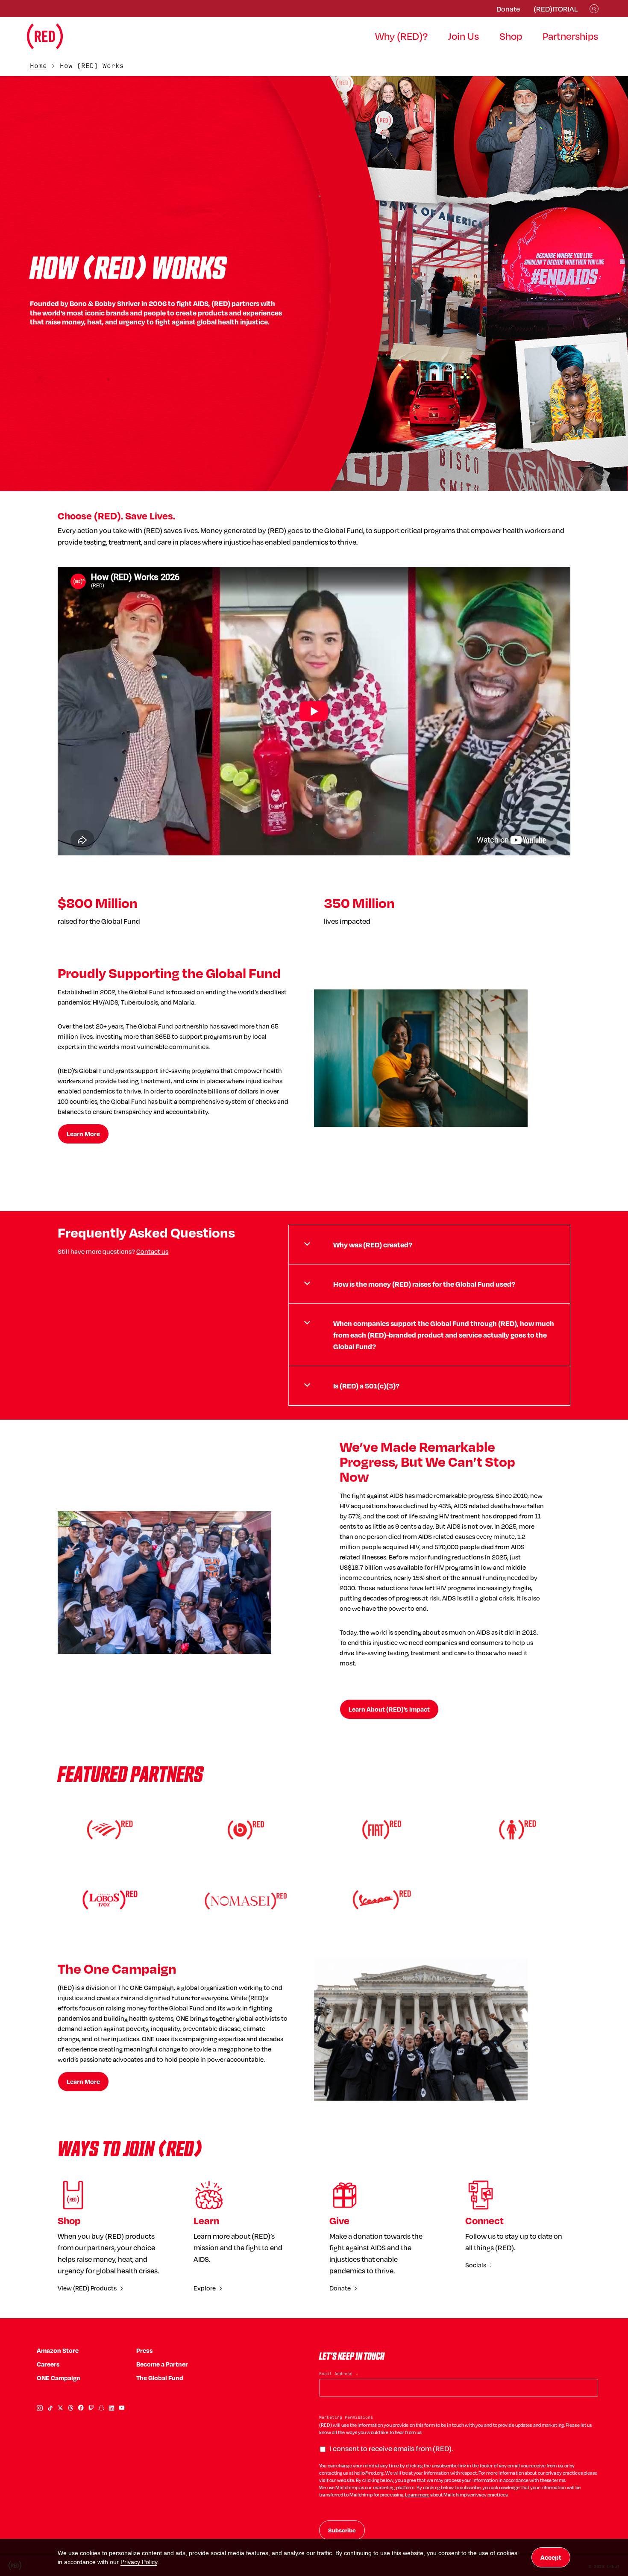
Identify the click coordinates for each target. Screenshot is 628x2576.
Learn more (417, 2495)
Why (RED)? (401, 36)
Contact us (152, 1251)
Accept (551, 2557)
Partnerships (570, 36)
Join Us (464, 36)
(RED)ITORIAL (556, 9)
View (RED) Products (87, 2288)
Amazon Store (58, 2351)
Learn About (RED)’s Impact (389, 1709)
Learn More (83, 1134)
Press (145, 2351)
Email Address (339, 2374)
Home (38, 66)
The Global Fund (160, 2378)
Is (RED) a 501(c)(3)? (366, 1386)
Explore (205, 2288)
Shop (511, 36)
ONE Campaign (59, 2378)
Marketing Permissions (346, 2417)
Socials (476, 2265)
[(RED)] (45, 36)
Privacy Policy (139, 2562)
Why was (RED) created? (373, 1245)
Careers (48, 2364)
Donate (508, 9)
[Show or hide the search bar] (594, 9)
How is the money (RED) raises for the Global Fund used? (424, 1284)
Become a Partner (162, 2364)
